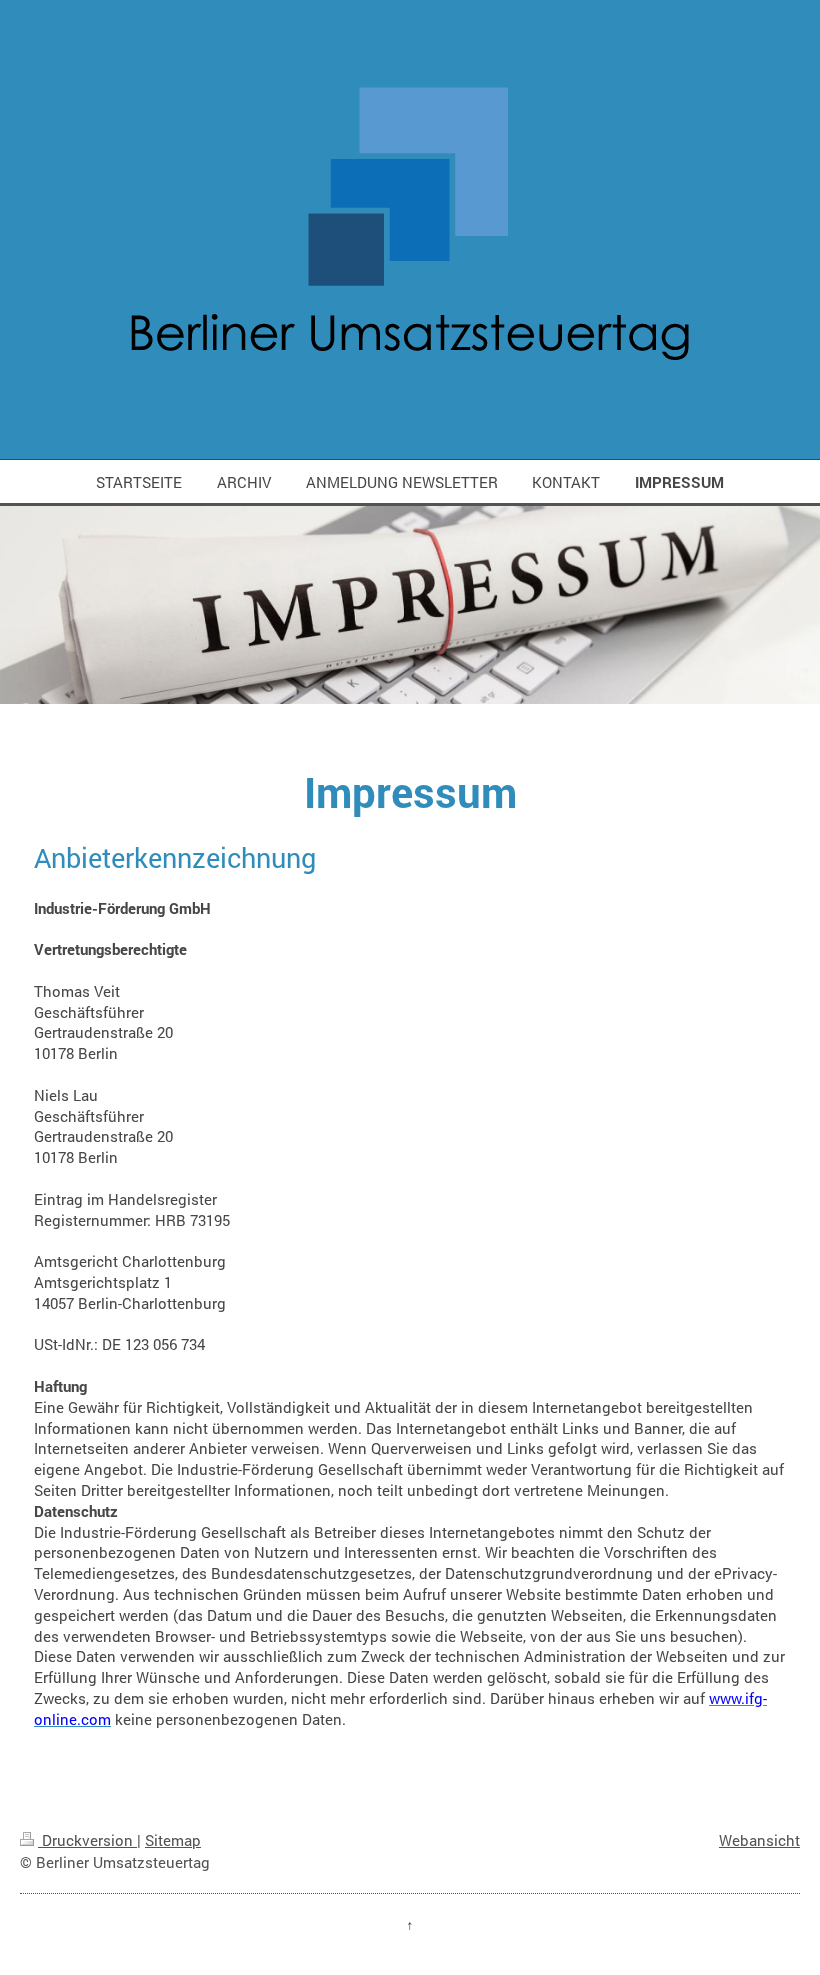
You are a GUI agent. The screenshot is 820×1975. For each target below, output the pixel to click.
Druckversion (87, 1840)
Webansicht (759, 1840)
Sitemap (173, 1840)
